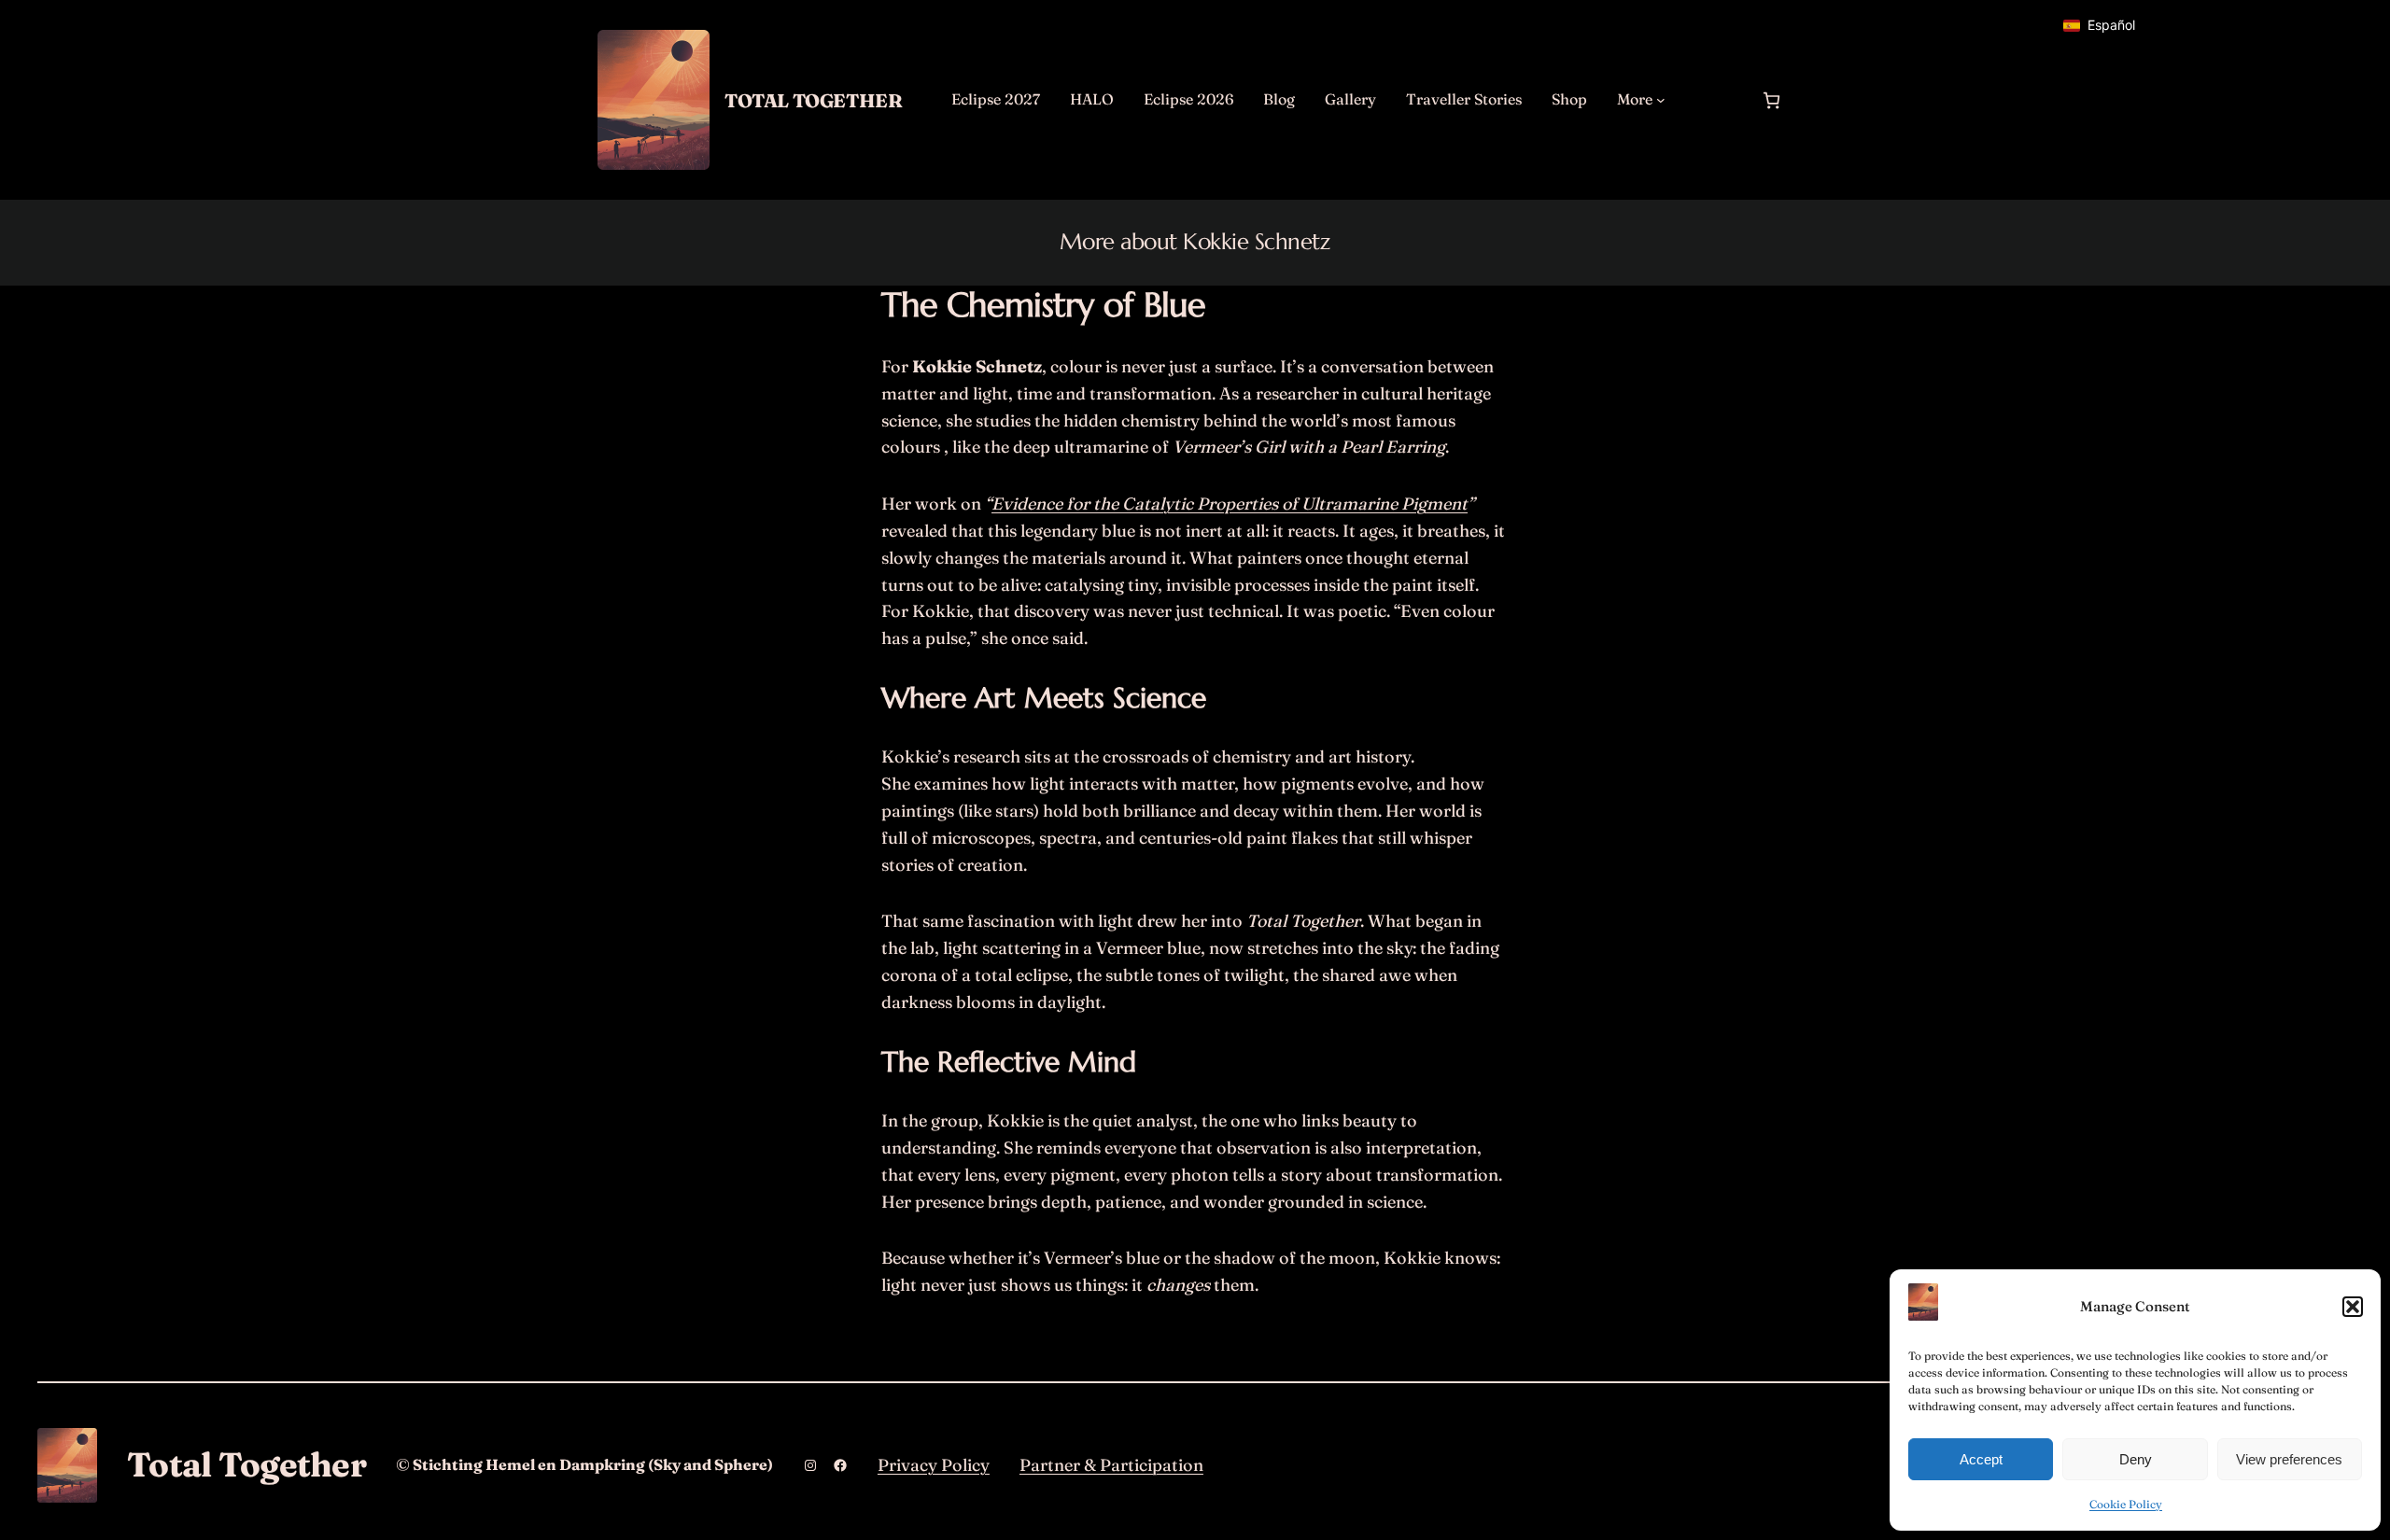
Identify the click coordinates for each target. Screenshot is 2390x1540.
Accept (1981, 1459)
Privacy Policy (934, 1465)
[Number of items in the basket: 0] (1771, 100)
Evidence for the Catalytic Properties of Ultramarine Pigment (1230, 504)
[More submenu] (1661, 100)
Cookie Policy (2126, 1504)
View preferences (2289, 1459)
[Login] (1712, 100)
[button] (2353, 1307)
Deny (2136, 1459)
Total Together (813, 100)
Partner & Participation (1111, 1465)
